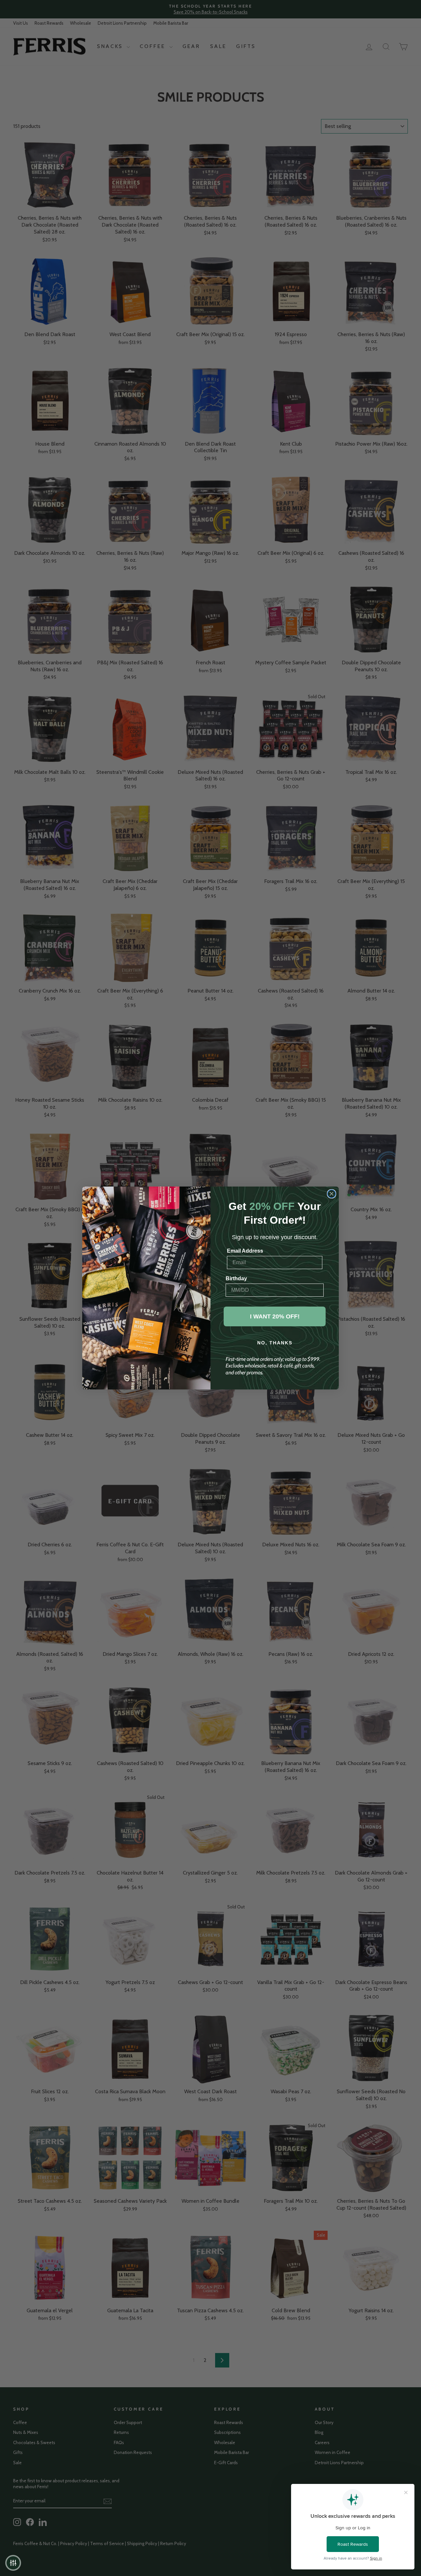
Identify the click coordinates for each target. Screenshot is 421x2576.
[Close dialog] (332, 1194)
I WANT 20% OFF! (275, 1316)
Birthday (236, 1278)
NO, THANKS (275, 1343)
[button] (13, 2563)
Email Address (245, 1251)
